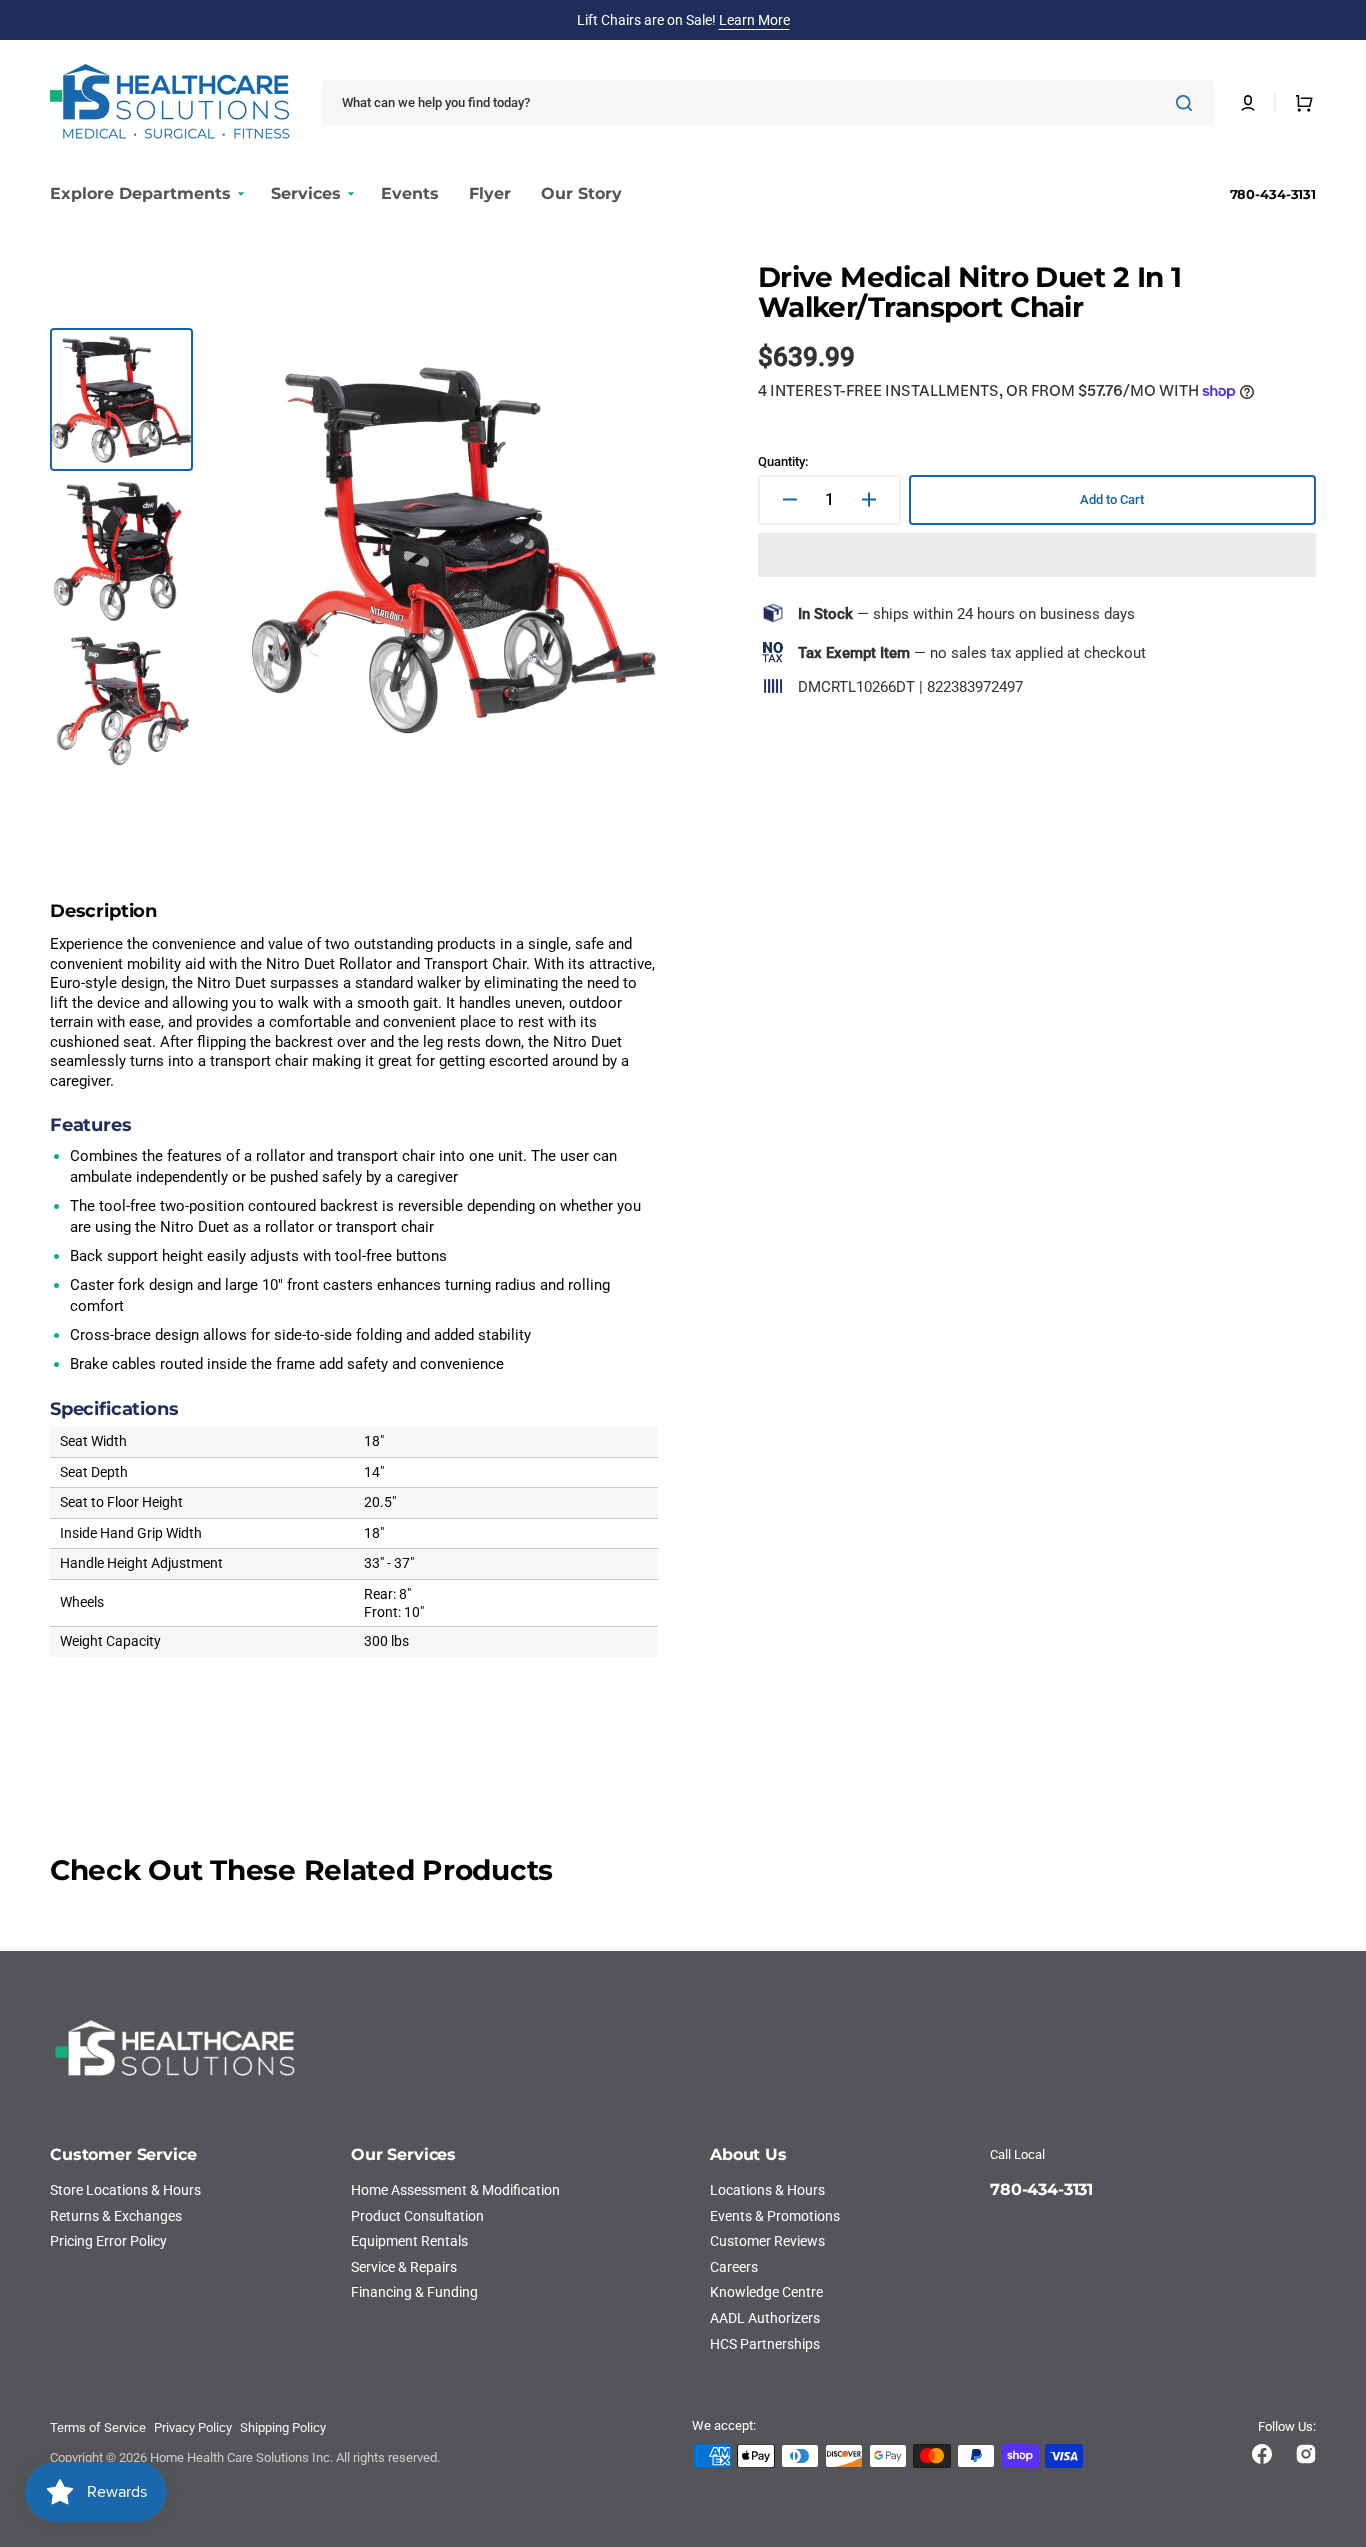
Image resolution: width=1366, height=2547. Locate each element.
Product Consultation (417, 2216)
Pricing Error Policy (108, 2241)
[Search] (1188, 103)
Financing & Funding (414, 2292)
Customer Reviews (767, 2241)
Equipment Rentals (409, 2241)
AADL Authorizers (765, 2318)
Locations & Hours (767, 2190)
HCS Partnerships (765, 2344)
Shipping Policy (283, 2427)
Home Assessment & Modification (455, 2190)
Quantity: (783, 461)
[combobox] (768, 102)
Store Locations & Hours (125, 2190)
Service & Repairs (404, 2267)
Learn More (754, 20)
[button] (1248, 103)
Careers (734, 2267)
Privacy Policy (193, 2427)
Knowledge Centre (766, 2292)
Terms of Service (98, 2427)
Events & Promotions (775, 2216)
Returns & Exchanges (116, 2216)
